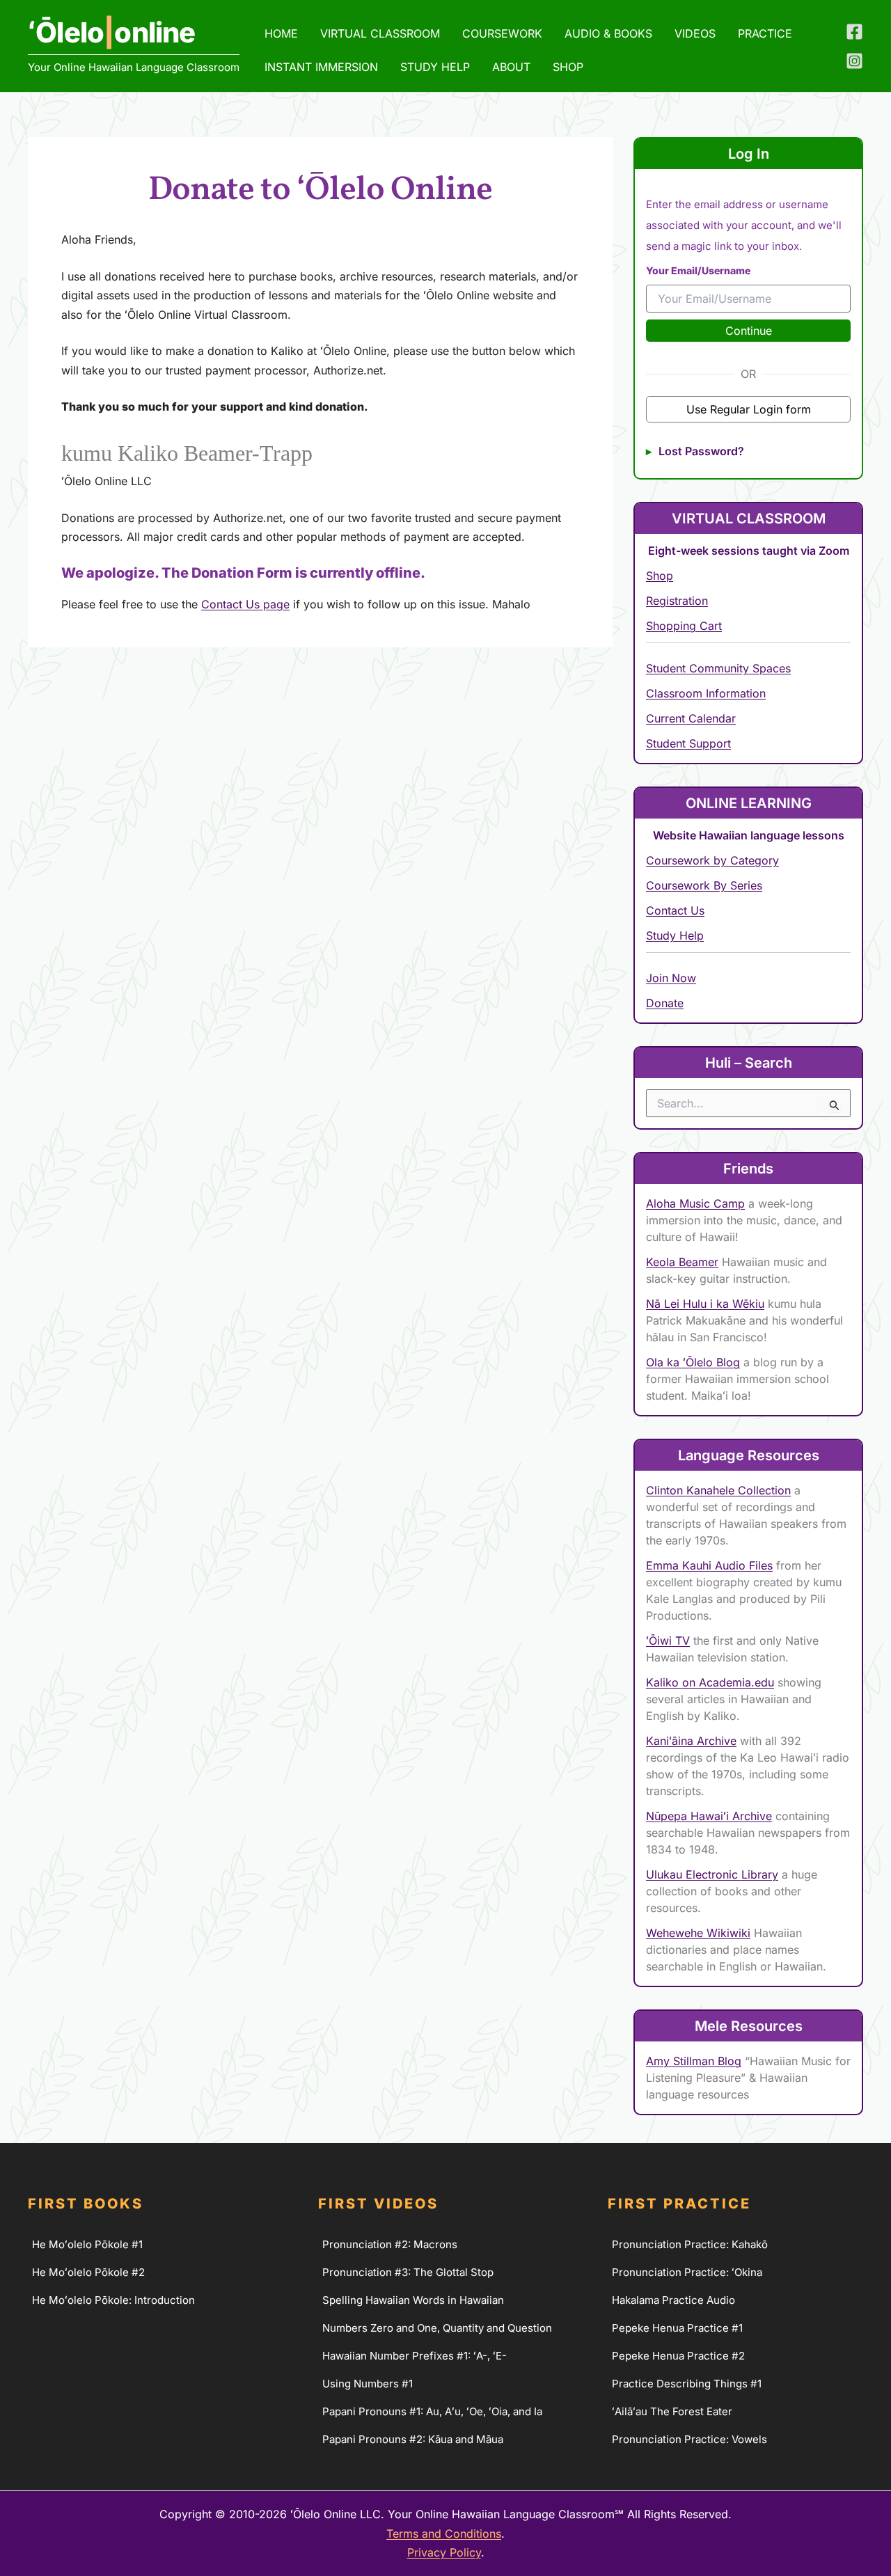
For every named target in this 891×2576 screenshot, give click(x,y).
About (511, 67)
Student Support (688, 743)
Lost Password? (701, 451)
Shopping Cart (684, 626)
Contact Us (675, 910)
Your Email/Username (698, 270)
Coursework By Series (704, 885)
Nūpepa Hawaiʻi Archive (709, 1816)
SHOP (568, 67)
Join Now (671, 978)
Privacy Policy (444, 2552)
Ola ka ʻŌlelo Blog (693, 1362)
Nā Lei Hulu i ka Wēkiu (705, 1304)
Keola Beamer (682, 1262)
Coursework (502, 33)
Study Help (435, 67)
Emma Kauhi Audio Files (709, 1565)
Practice (765, 33)
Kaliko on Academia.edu (710, 1682)
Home (281, 33)
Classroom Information (706, 693)
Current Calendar (691, 718)
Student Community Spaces (718, 668)
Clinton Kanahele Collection (718, 1490)
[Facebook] (854, 32)
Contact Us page (245, 604)
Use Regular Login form (749, 409)
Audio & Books (608, 33)
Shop (660, 576)
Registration (677, 601)
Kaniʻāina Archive (691, 1741)
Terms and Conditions (444, 2534)
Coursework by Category (712, 860)
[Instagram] (854, 61)
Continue (749, 331)
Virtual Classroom (380, 33)
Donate (665, 1003)
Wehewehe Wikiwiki (698, 1933)
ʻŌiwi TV (668, 1641)
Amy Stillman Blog (694, 2061)
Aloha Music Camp (695, 1203)
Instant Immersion (321, 67)
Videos (695, 33)
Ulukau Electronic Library (712, 1874)
